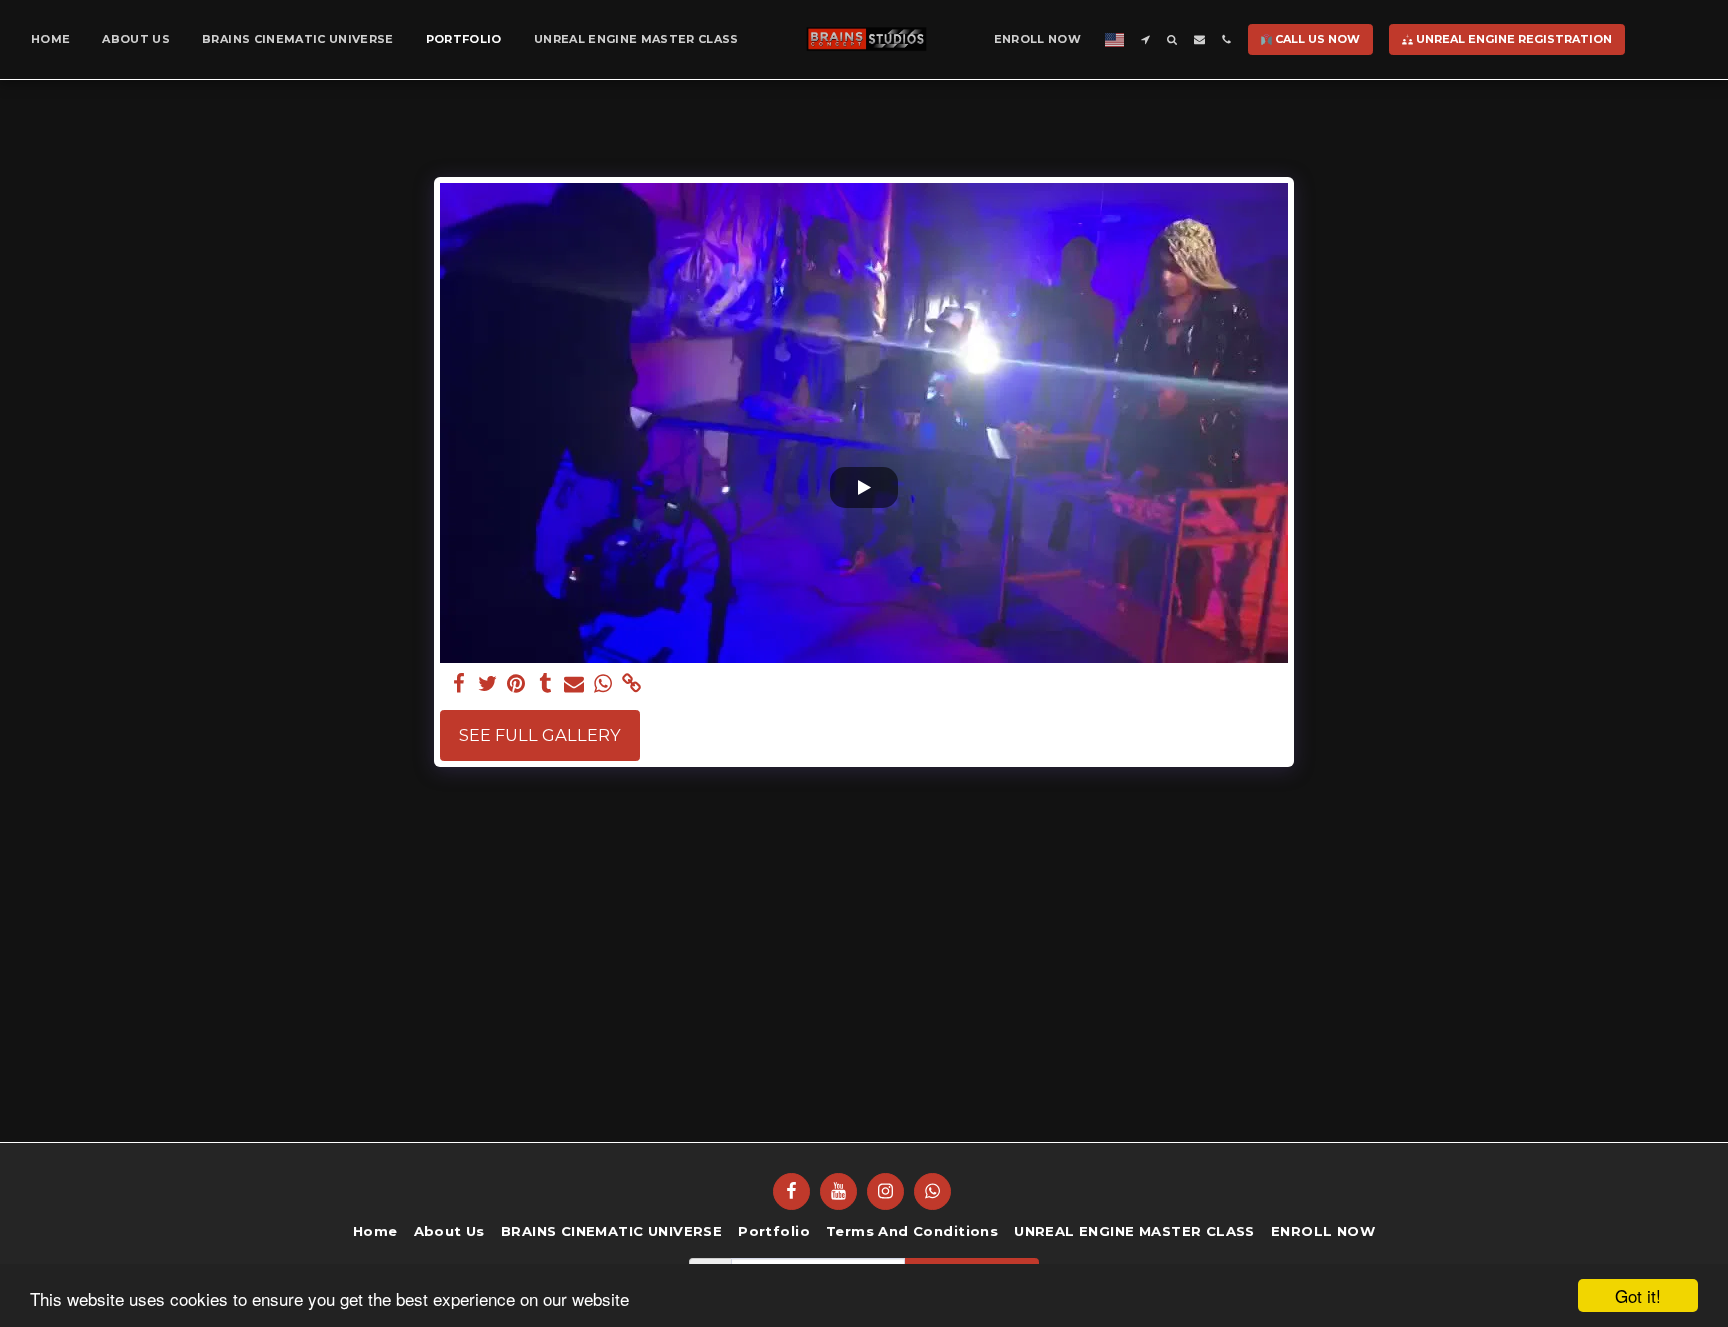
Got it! (1638, 1295)
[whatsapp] (603, 684)
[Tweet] (487, 684)
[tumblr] (545, 684)
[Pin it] (516, 684)
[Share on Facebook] (458, 684)
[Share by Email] (574, 684)
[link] (632, 684)
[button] (1145, 39)
